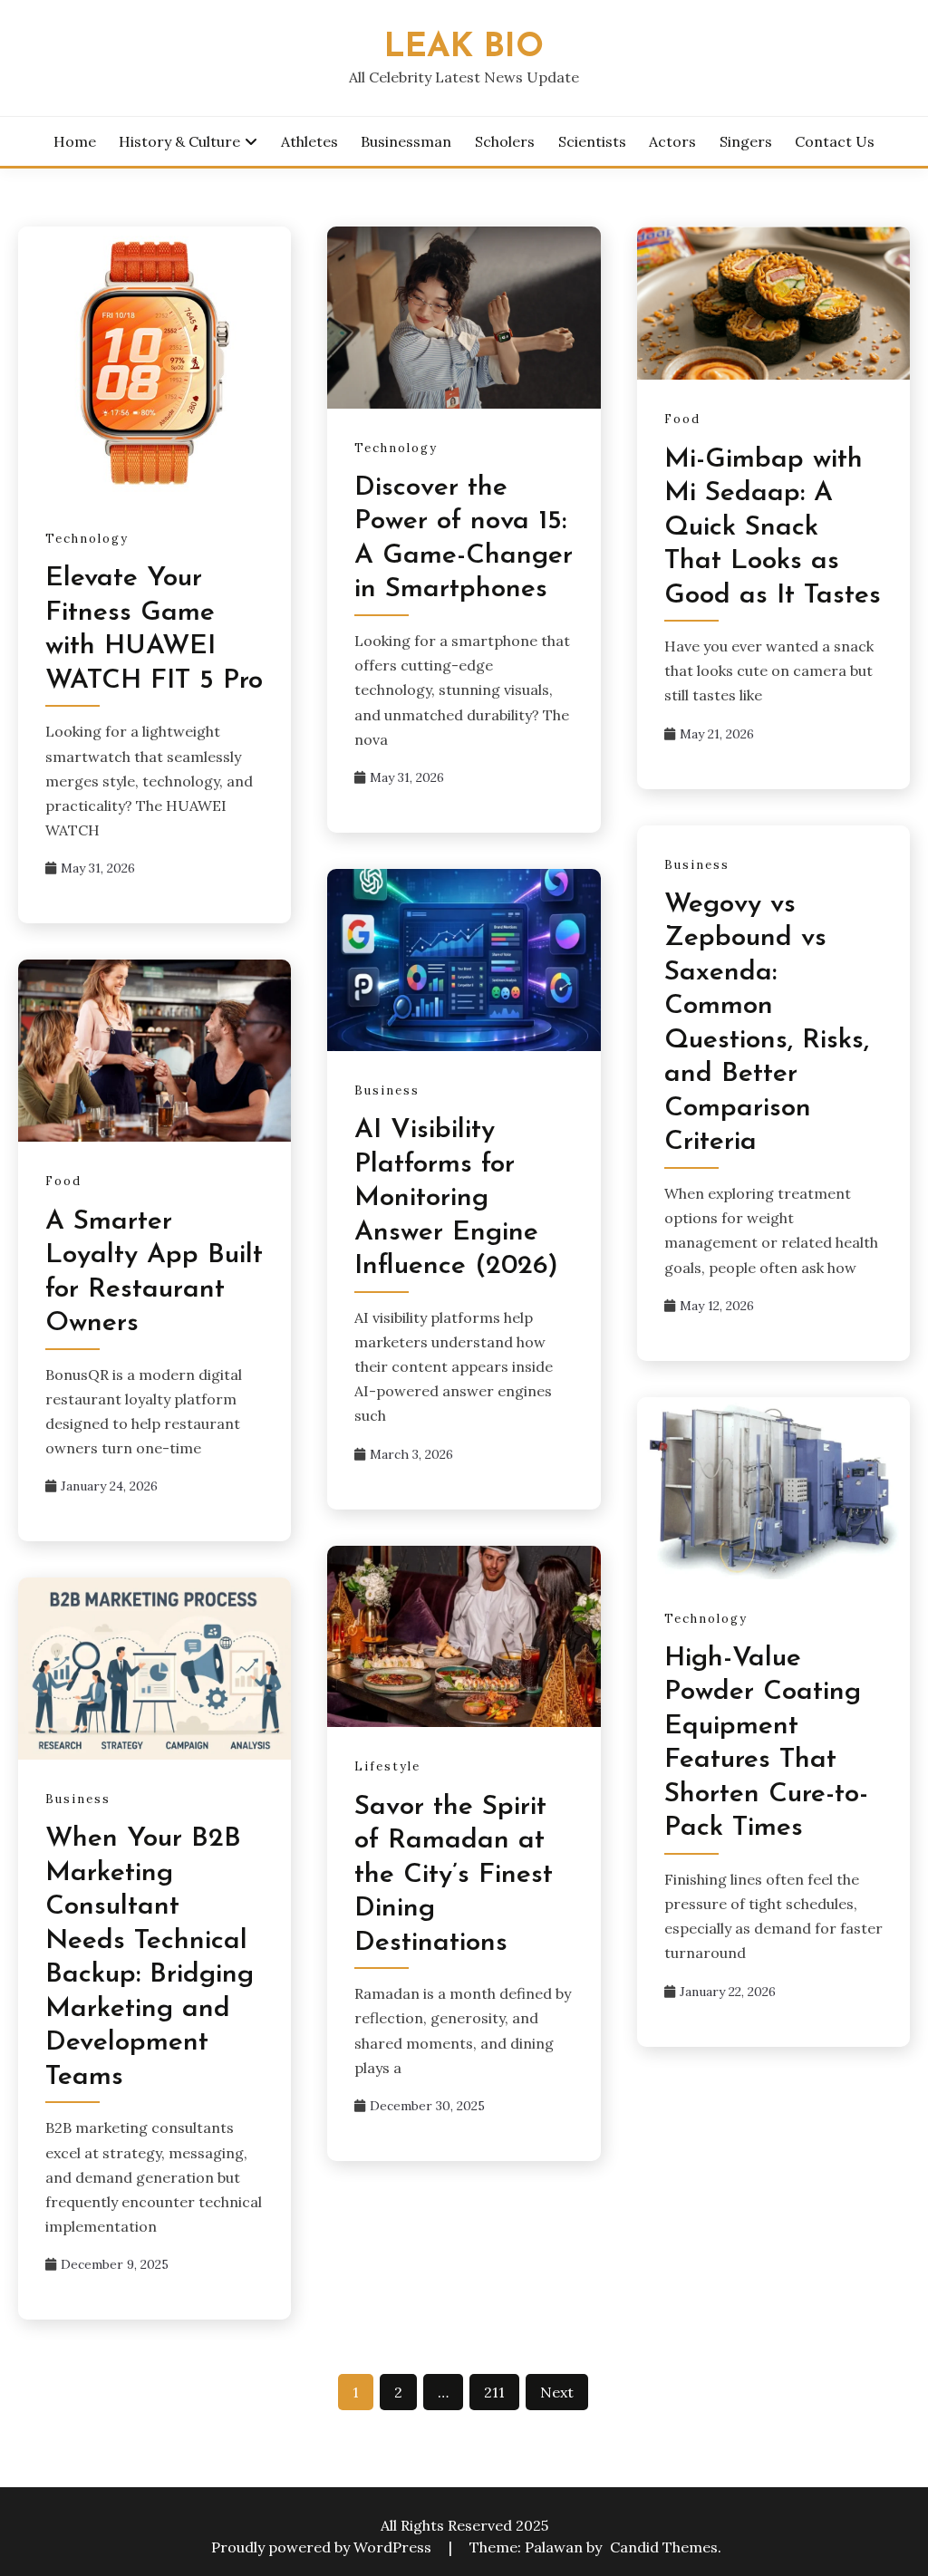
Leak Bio (464, 48)
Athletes (309, 141)
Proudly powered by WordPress (323, 2547)
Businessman (406, 141)
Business (697, 865)
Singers (746, 141)
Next (557, 2392)
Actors (672, 141)
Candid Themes (664, 2547)
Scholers (505, 141)
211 (494, 2392)
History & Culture (179, 141)
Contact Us (835, 141)
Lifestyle (387, 1766)
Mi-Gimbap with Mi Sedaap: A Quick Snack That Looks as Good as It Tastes (773, 528)
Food (682, 419)
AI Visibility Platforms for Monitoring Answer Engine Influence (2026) (456, 1198)
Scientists (592, 141)
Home (75, 141)
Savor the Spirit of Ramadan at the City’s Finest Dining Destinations (454, 1875)
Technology (87, 539)
